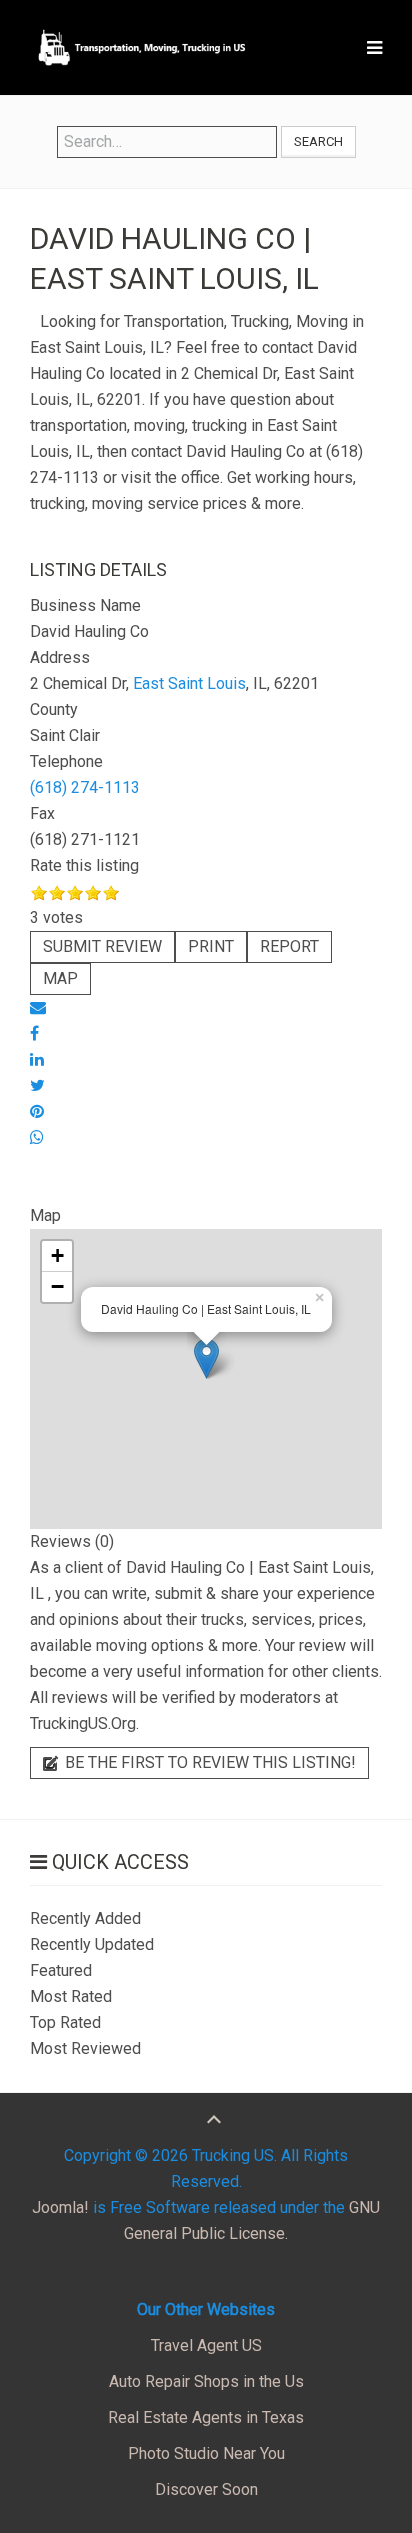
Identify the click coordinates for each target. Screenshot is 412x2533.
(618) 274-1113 (85, 787)
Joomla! (60, 2207)
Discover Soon (206, 2489)
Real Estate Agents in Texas (206, 2417)
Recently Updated (92, 1944)
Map (60, 978)
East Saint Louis (189, 683)
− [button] (57, 1286)
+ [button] (57, 1255)
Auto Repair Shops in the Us (206, 2381)
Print (211, 946)
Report (289, 946)
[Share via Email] (38, 1007)
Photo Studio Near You (206, 2453)
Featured (61, 1970)
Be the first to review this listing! (208, 1762)
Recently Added (85, 1918)
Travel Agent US (206, 2345)
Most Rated (71, 1996)
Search (318, 141)
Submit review (102, 946)
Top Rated (65, 2022)
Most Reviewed (85, 2048)
